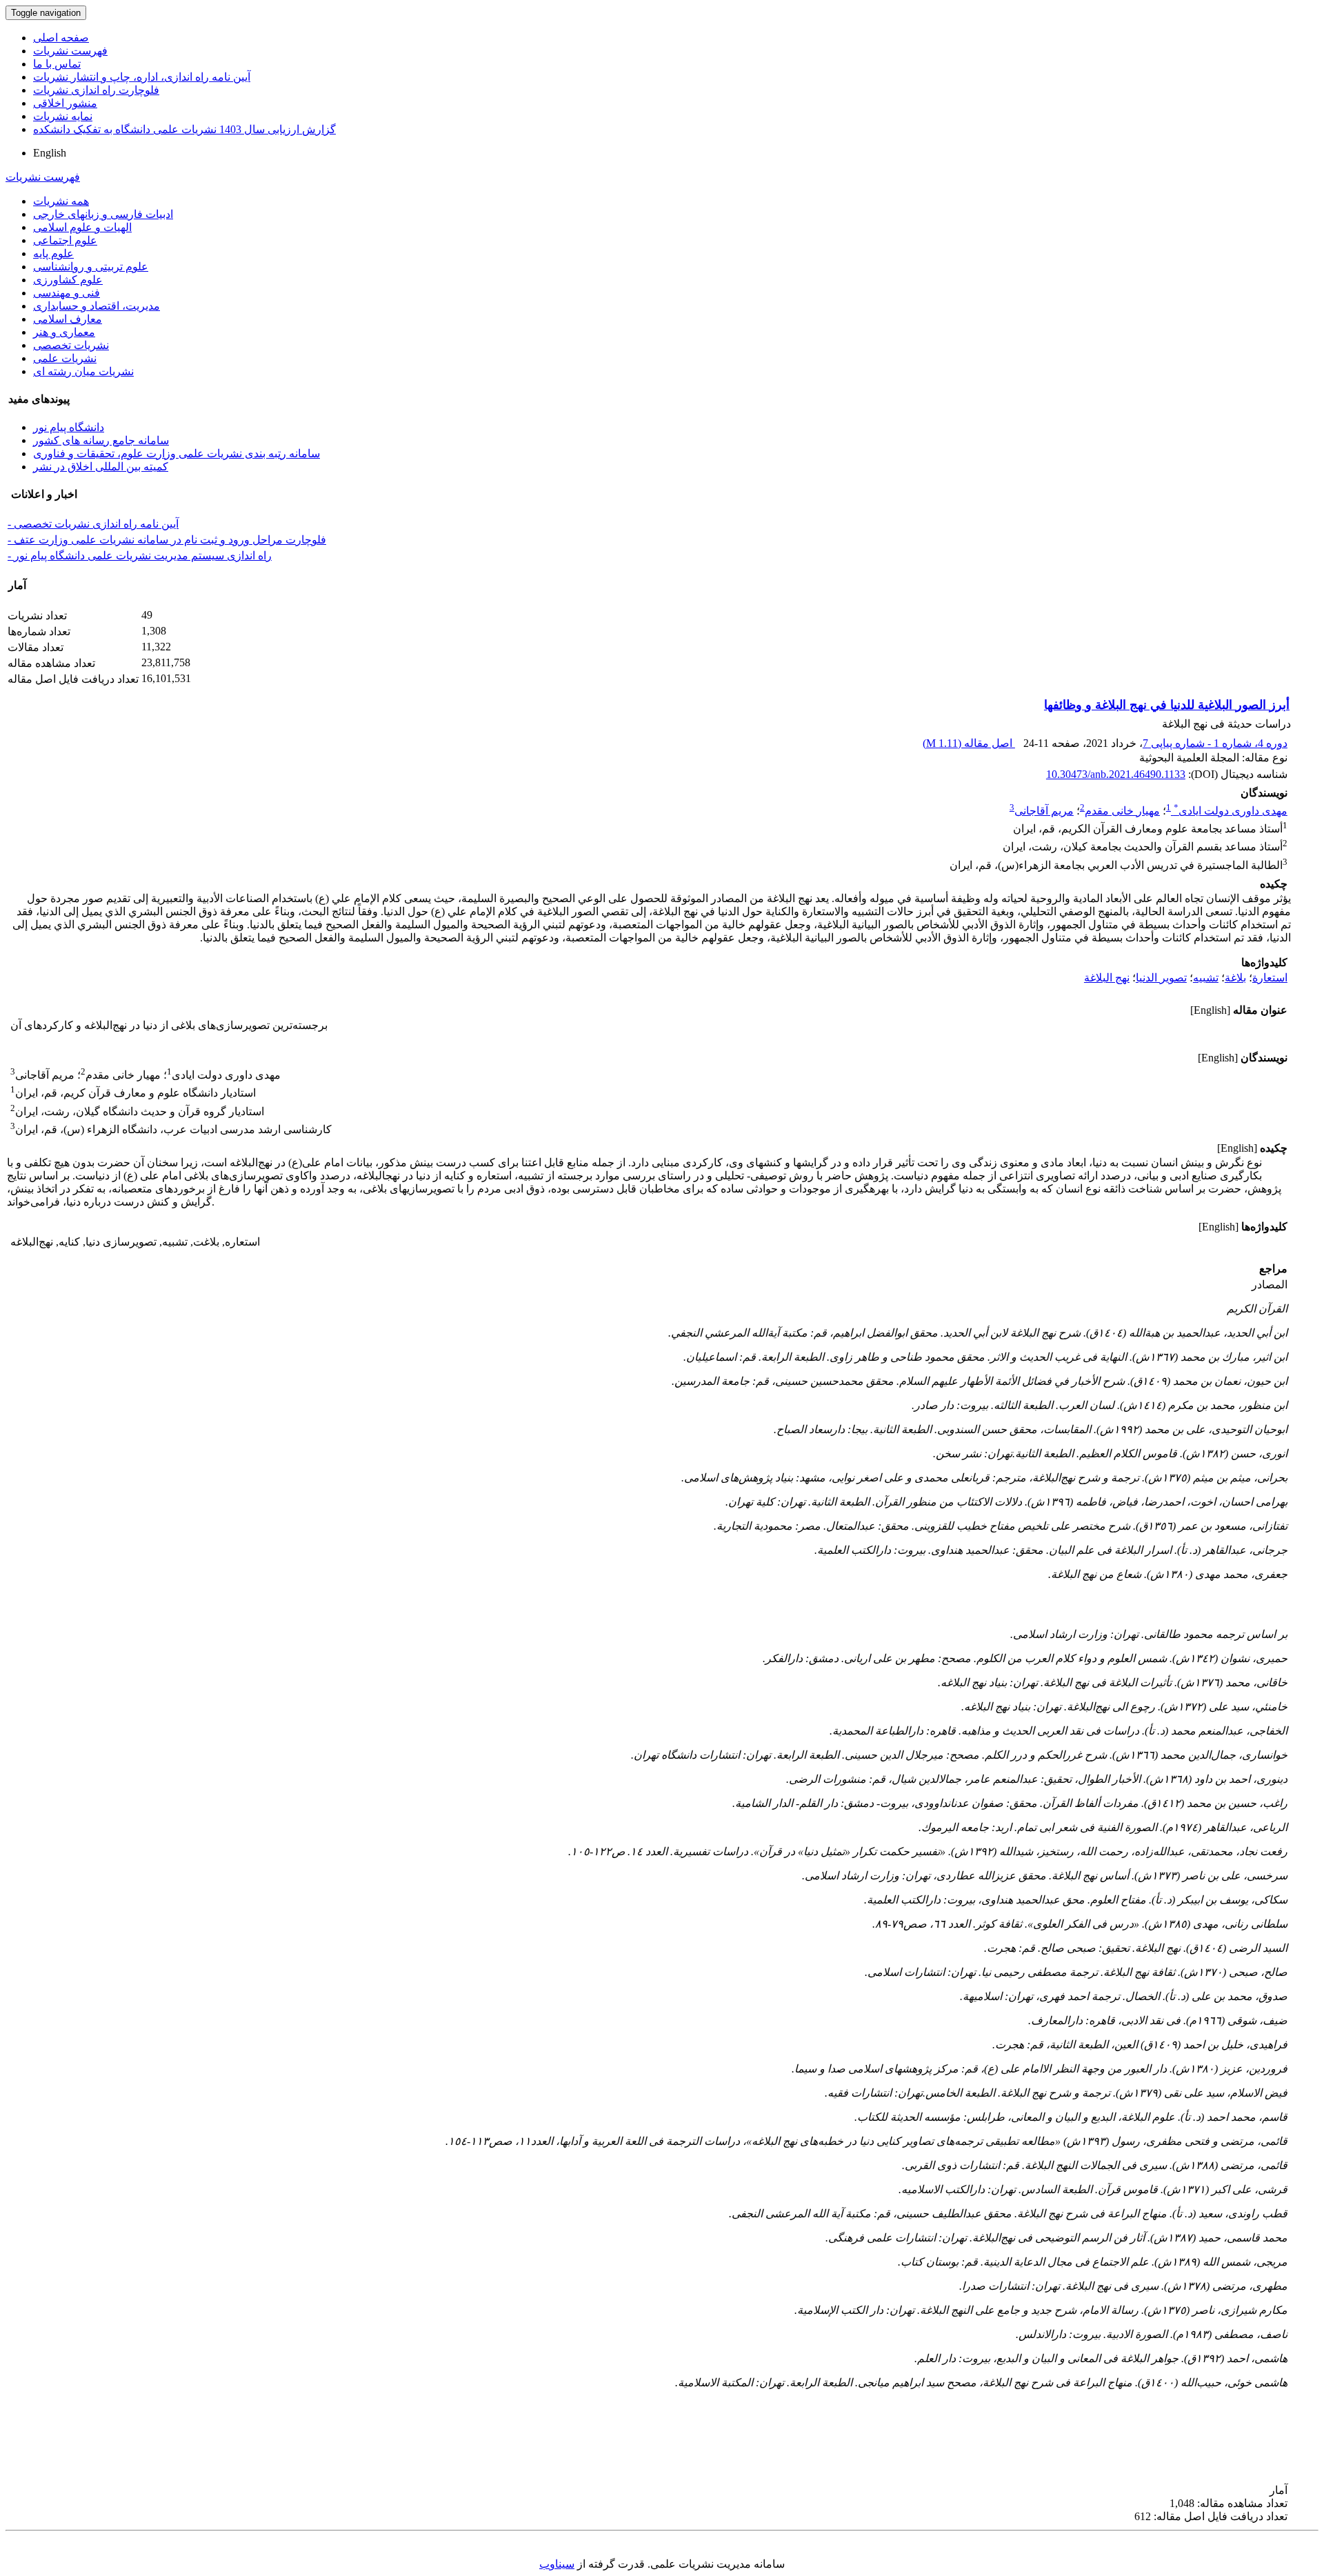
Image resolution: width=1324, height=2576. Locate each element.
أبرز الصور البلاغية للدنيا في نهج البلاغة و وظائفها (1167, 705)
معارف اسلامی (68, 319)
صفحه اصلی (61, 38)
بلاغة (1235, 978)
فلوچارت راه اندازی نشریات (96, 90)
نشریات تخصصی (71, 345)
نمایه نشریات (63, 116)
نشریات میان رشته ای (83, 371)
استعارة (1270, 978)
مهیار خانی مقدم (1122, 811)
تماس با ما (57, 64)
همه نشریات (61, 201)
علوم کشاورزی (68, 280)
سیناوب (557, 2564)
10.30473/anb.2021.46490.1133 (1116, 774)
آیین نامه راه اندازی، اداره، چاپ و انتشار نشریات (142, 77)
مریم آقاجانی (1044, 811)
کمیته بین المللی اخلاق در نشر (101, 467)
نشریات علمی (65, 358)
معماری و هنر (64, 332)
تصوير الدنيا (1161, 978)
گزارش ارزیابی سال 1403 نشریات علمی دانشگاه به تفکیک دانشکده (184, 129)
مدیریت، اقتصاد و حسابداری (97, 306)
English (50, 153)
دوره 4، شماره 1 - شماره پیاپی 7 (1215, 743)
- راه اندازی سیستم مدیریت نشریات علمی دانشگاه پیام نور (140, 556)
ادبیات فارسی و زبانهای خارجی (103, 214)
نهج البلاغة (1107, 978)
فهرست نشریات (70, 51)
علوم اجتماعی (65, 240)
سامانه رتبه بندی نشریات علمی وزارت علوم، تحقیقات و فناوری (177, 453)
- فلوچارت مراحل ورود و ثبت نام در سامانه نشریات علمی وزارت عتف (167, 540)
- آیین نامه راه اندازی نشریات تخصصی (93, 524)
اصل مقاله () (969, 743)
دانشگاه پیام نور (69, 427)
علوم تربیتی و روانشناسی (91, 267)
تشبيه (1206, 978)
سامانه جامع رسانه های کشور (101, 440)
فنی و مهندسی (67, 293)
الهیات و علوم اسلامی (82, 227)
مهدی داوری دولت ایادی (1231, 811)
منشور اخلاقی (65, 103)
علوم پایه (53, 253)
